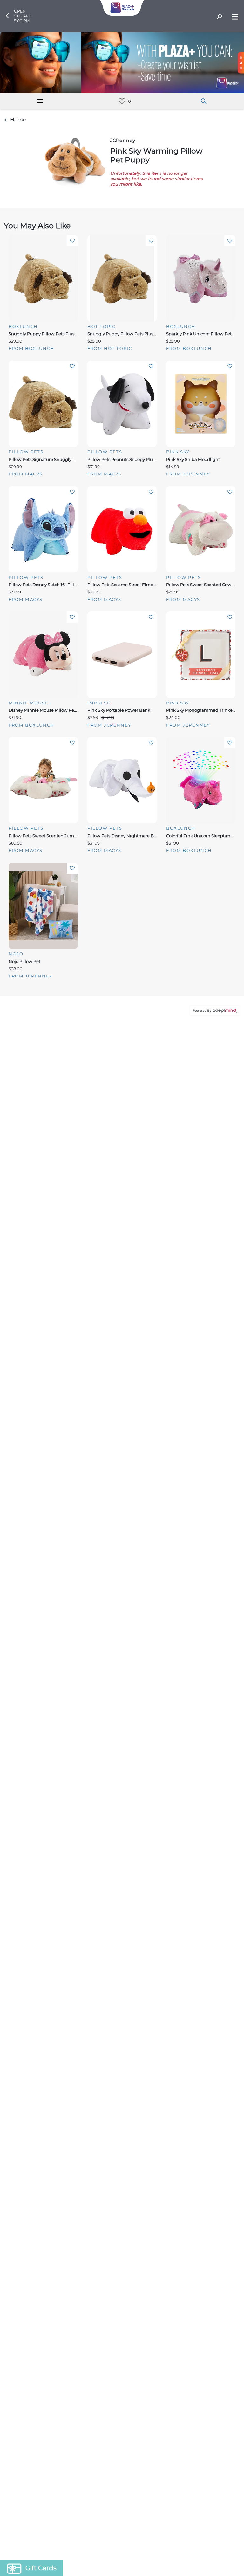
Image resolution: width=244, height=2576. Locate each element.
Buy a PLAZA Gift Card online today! (176, 1333)
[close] (233, 1205)
